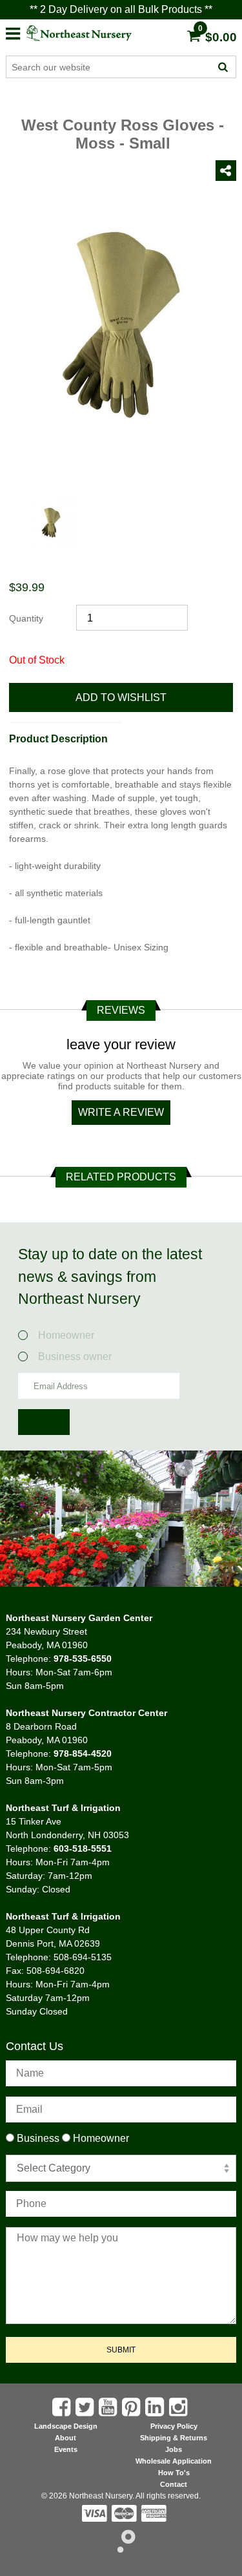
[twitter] (86, 2407)
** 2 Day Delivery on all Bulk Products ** (121, 9)
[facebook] (63, 2407)
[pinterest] (132, 2407)
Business (38, 2138)
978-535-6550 (83, 1659)
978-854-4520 (83, 1754)
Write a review (121, 1112)
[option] (51, 529)
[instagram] (179, 2407)
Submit (121, 2350)
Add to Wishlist (121, 697)
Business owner (75, 1356)
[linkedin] (156, 2407)
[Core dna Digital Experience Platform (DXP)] (121, 2549)
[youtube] (109, 2407)
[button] (13, 32)
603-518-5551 (83, 1848)
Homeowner (70, 1335)
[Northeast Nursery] (90, 33)
